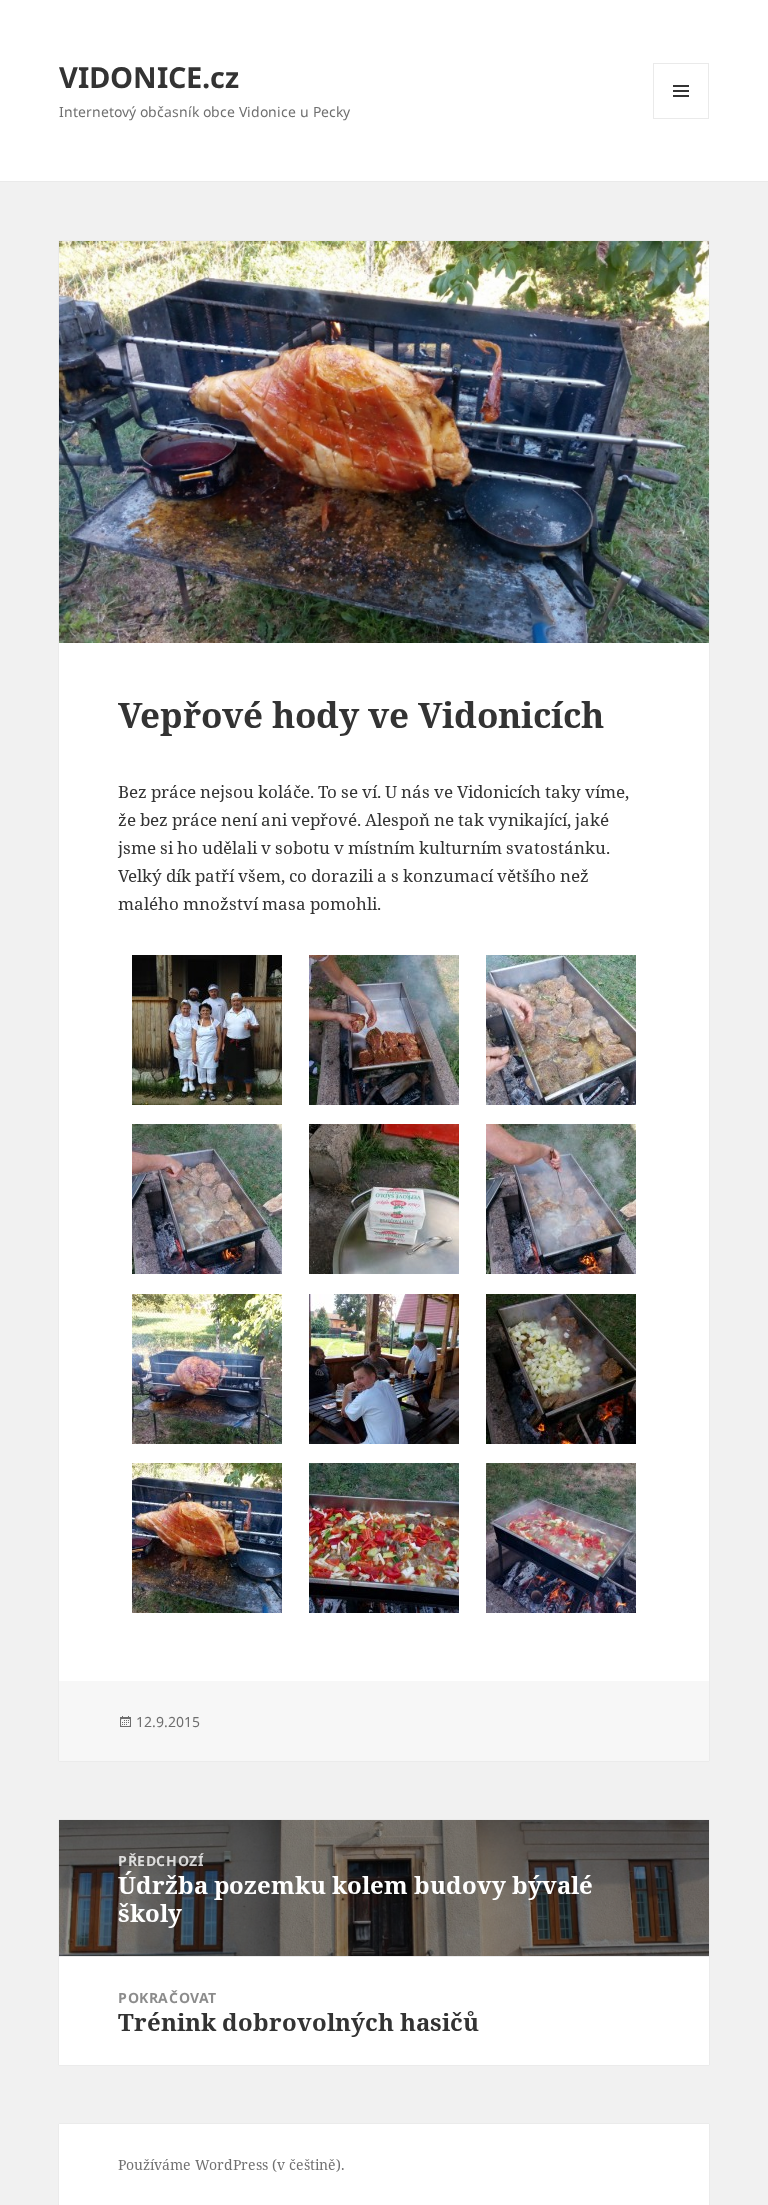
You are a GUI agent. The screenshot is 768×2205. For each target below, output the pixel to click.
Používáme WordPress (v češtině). (231, 2164)
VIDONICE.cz (149, 76)
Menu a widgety (681, 118)
